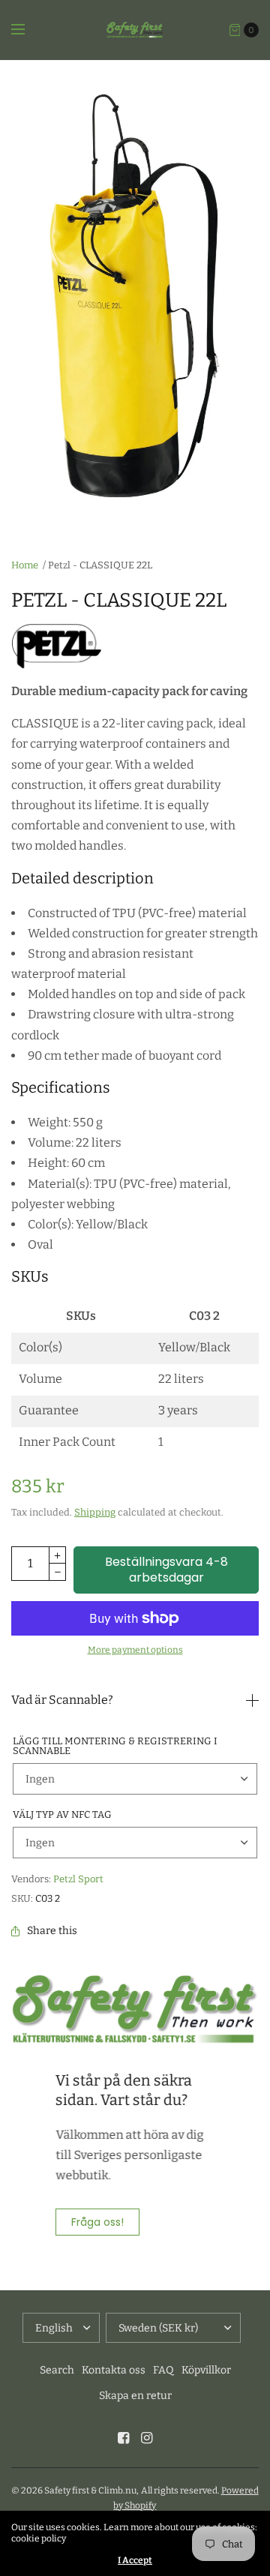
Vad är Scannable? (62, 1700)
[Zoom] (135, 300)
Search (57, 2370)
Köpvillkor (206, 2370)
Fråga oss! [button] (97, 2222)
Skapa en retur (135, 2396)
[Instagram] (147, 2438)
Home (25, 565)
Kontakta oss (114, 2370)
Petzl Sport (78, 1879)
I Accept (135, 2560)
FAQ (163, 2370)
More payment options (135, 1650)
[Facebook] (124, 2438)
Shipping (95, 1512)
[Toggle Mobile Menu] (28, 30)
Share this (52, 1931)
